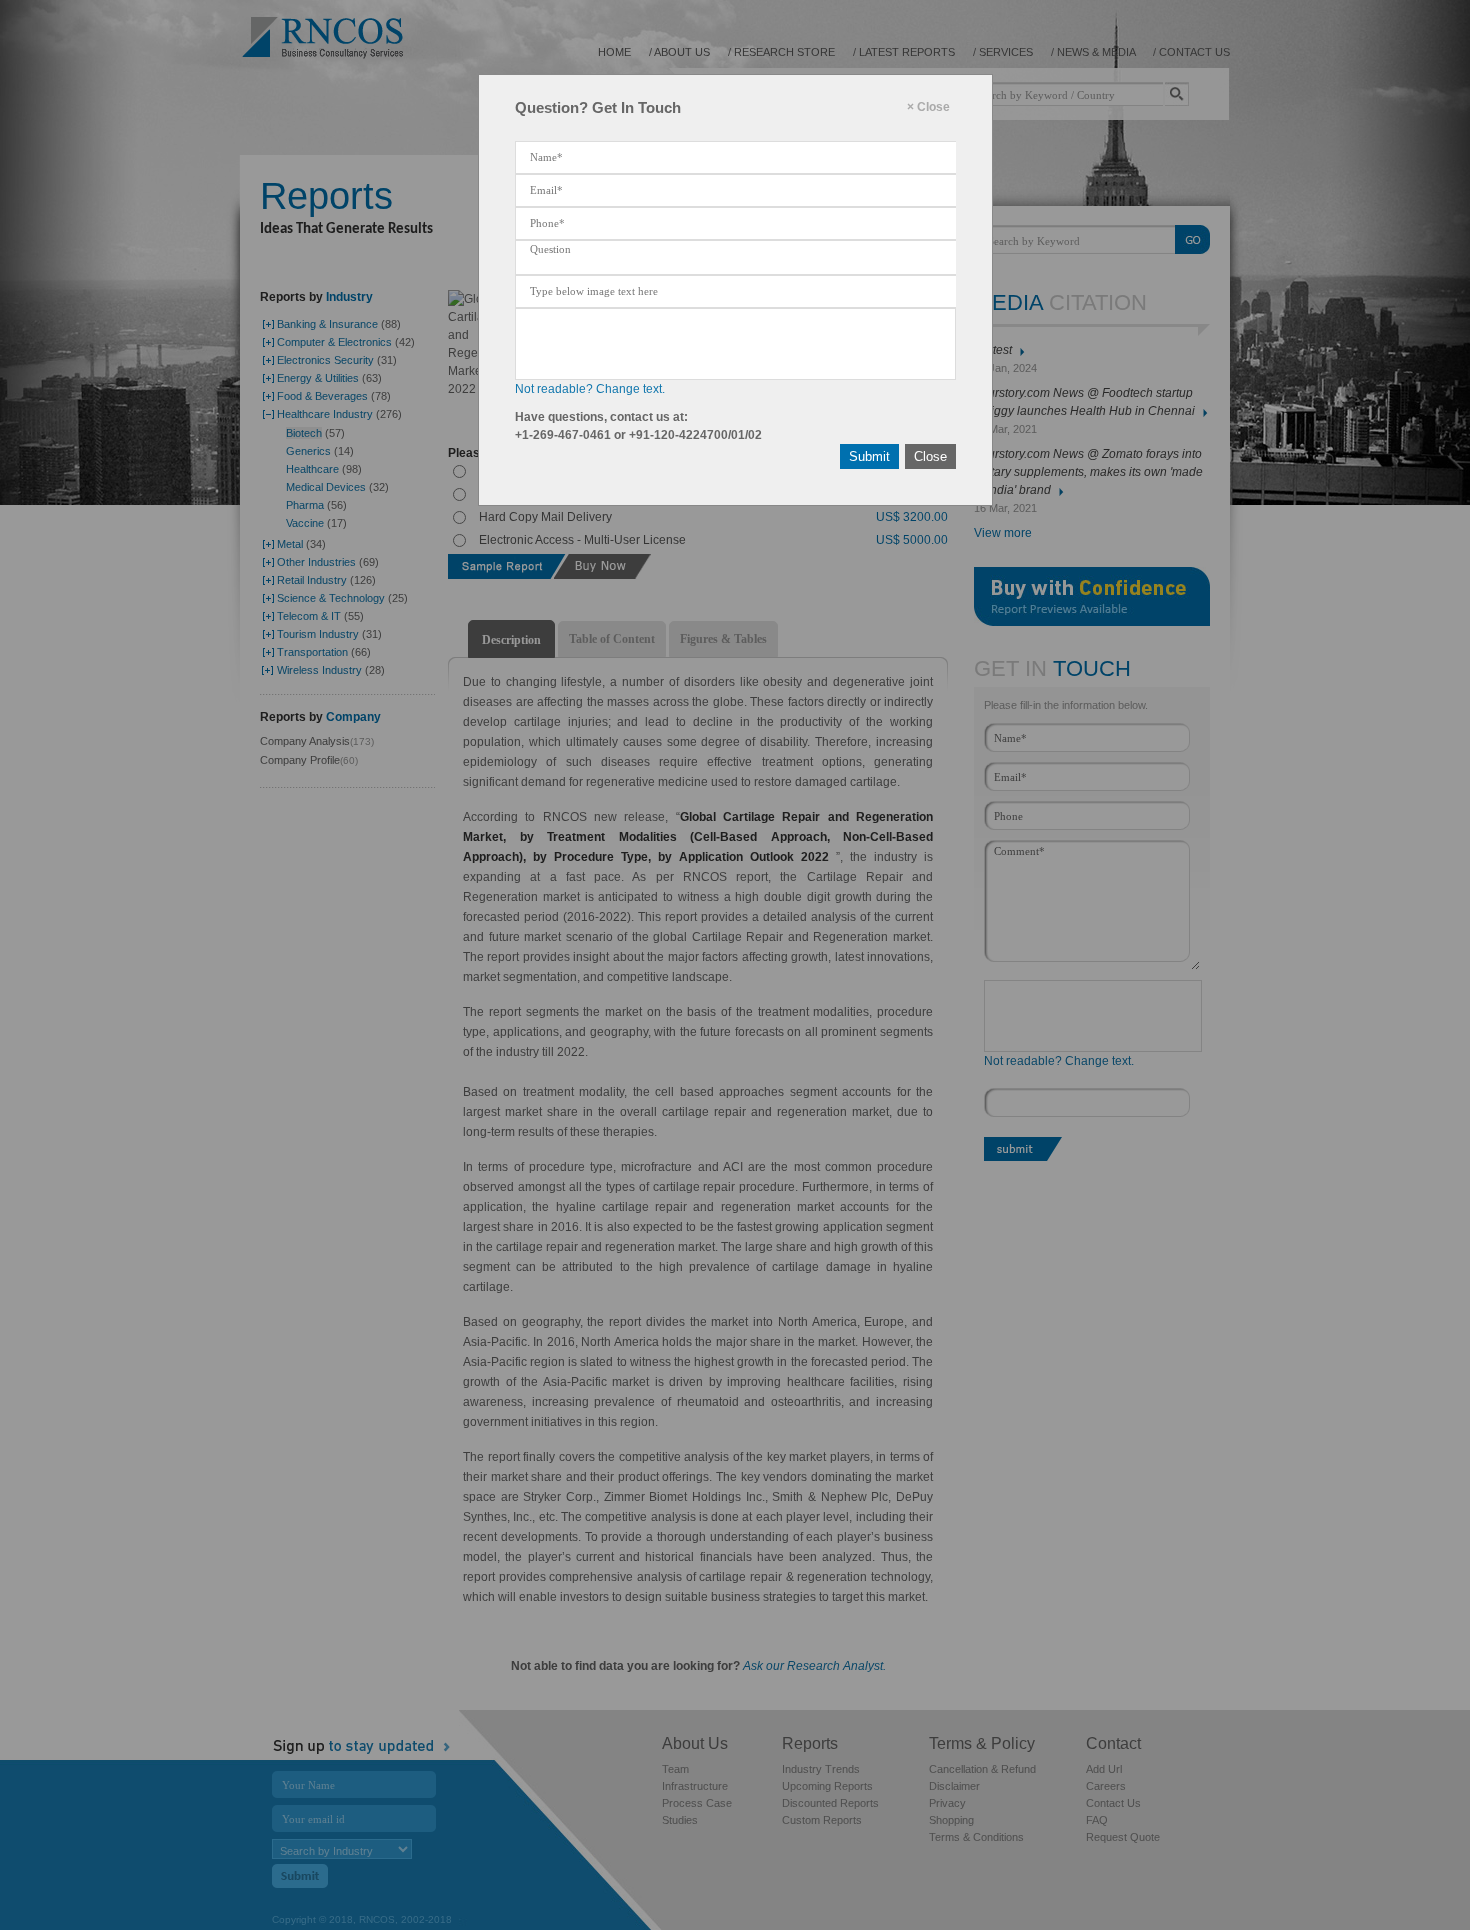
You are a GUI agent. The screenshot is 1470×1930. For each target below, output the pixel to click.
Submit (869, 456)
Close (930, 456)
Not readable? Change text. (590, 389)
